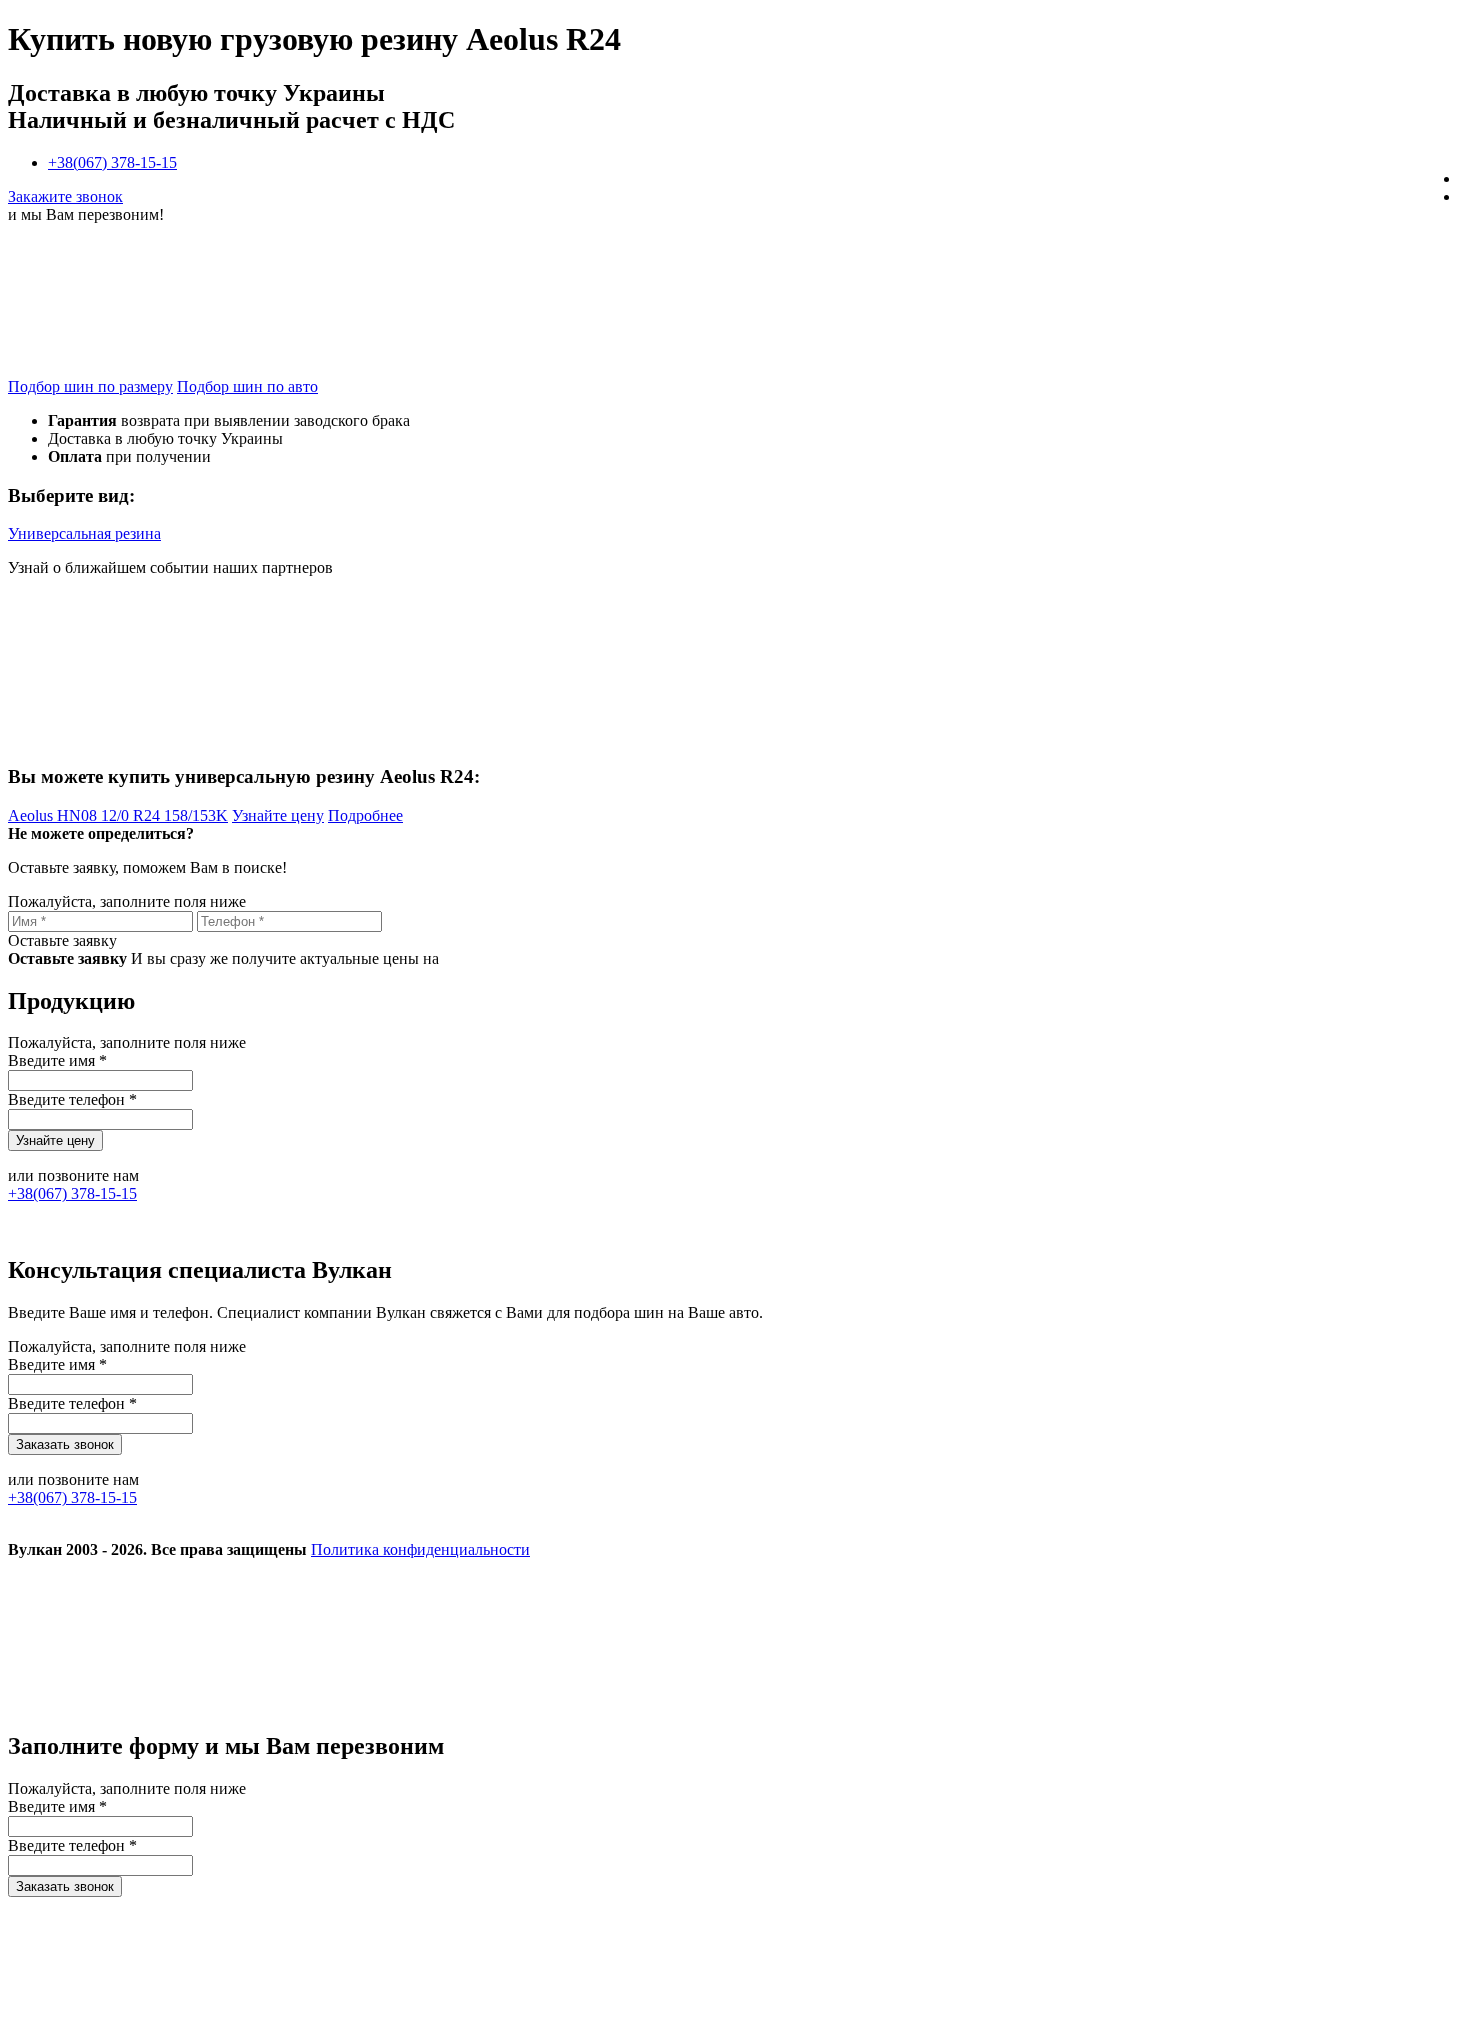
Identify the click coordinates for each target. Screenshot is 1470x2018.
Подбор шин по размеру (90, 386)
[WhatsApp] (1070, 1703)
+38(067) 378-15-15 (112, 162)
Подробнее (365, 815)
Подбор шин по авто (247, 386)
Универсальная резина (84, 533)
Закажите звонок (65, 196)
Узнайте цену (278, 815)
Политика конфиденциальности (420, 1549)
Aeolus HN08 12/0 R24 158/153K (118, 815)
